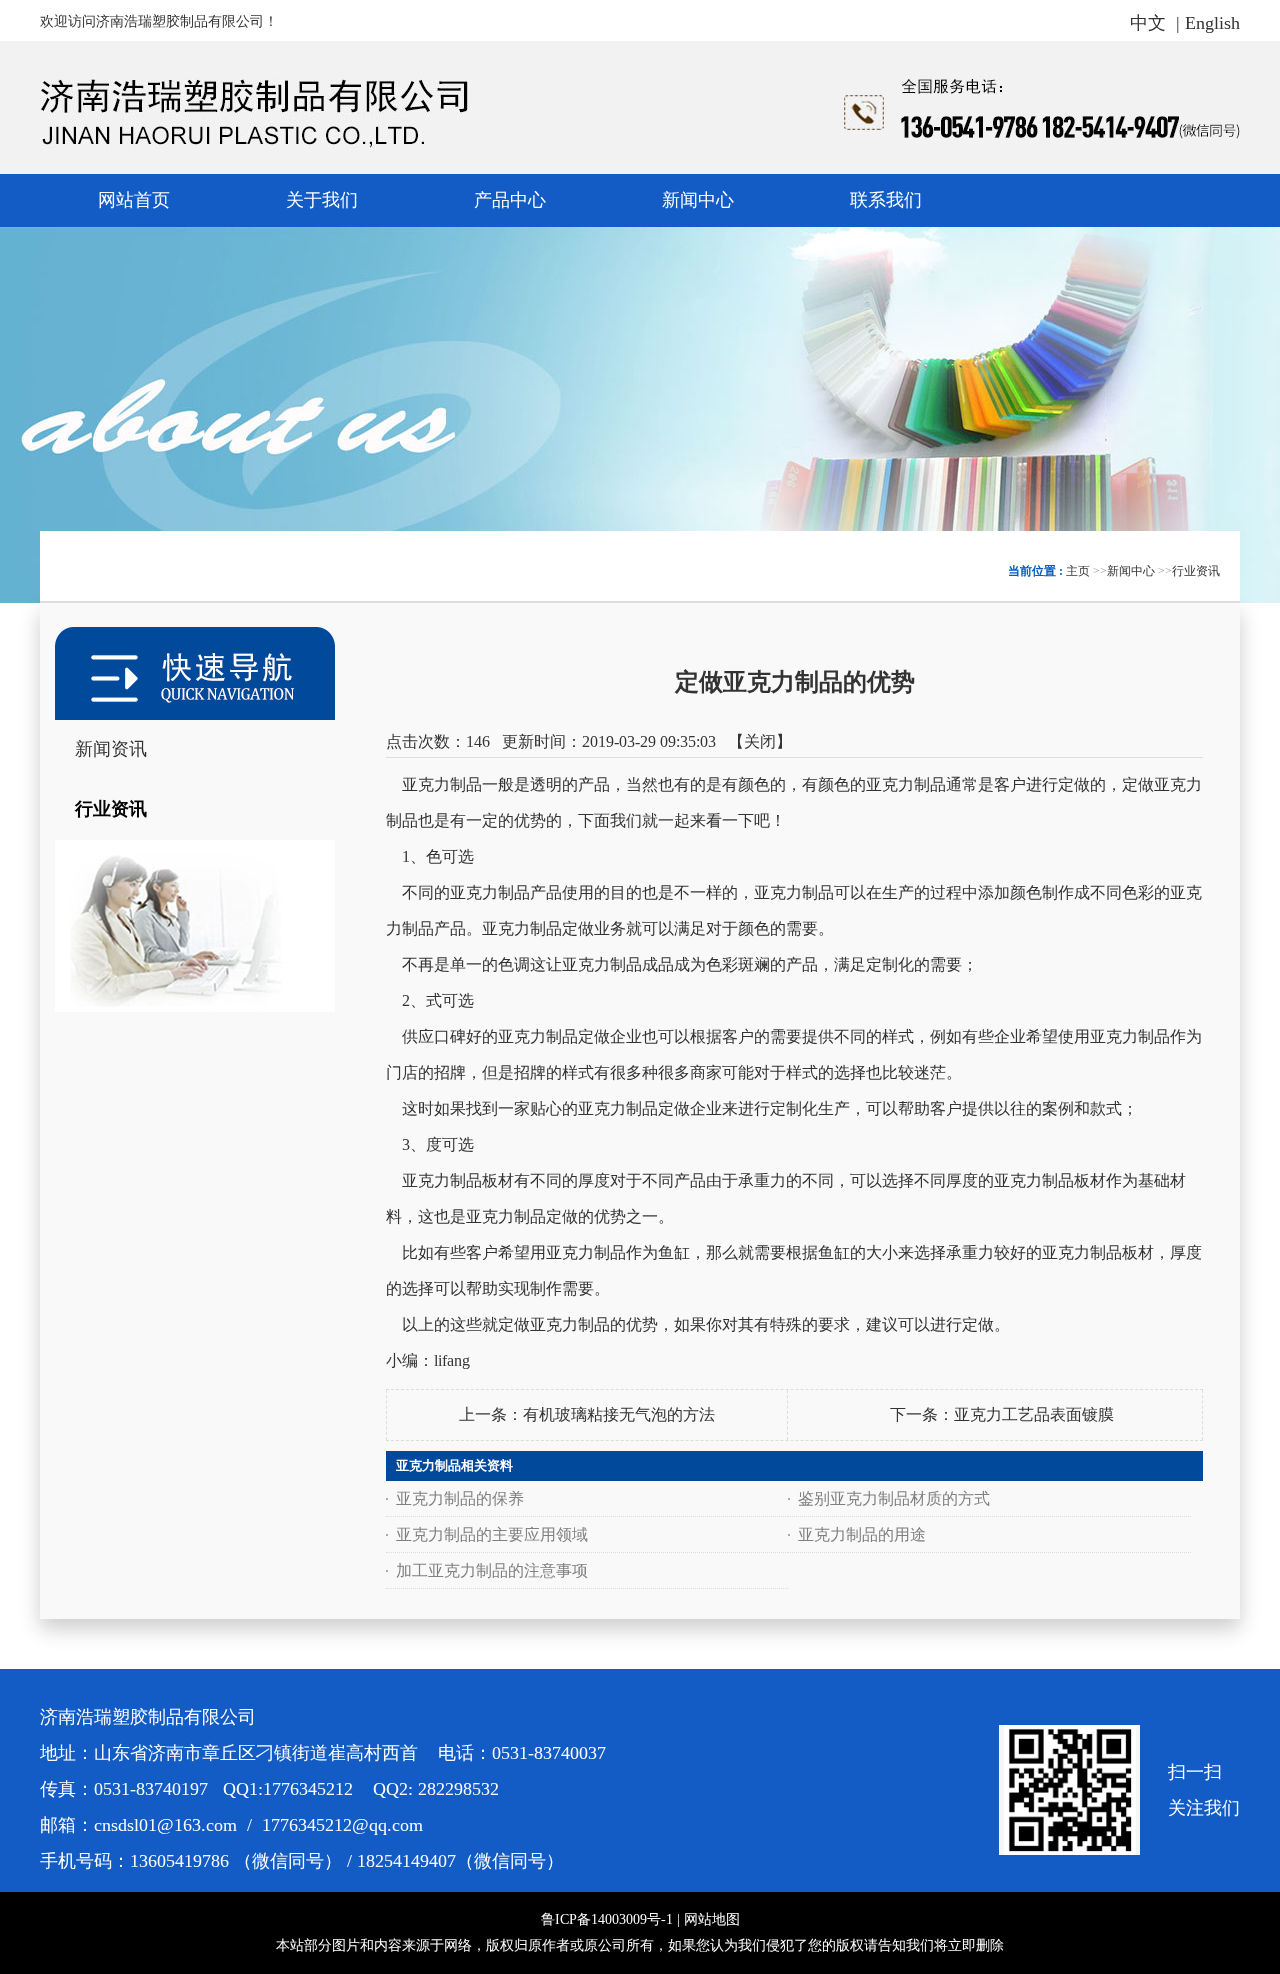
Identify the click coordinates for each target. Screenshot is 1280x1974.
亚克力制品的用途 (862, 1534)
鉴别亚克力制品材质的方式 (894, 1498)
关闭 (760, 741)
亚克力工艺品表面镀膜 (1034, 1414)
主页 (1078, 571)
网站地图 (712, 1919)
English (1212, 23)
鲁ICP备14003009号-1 (607, 1919)
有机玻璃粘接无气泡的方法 (619, 1414)
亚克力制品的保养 (460, 1498)
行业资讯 (1196, 571)
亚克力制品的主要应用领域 (492, 1534)
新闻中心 (1131, 571)
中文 (1148, 23)
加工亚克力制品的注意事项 (492, 1570)
